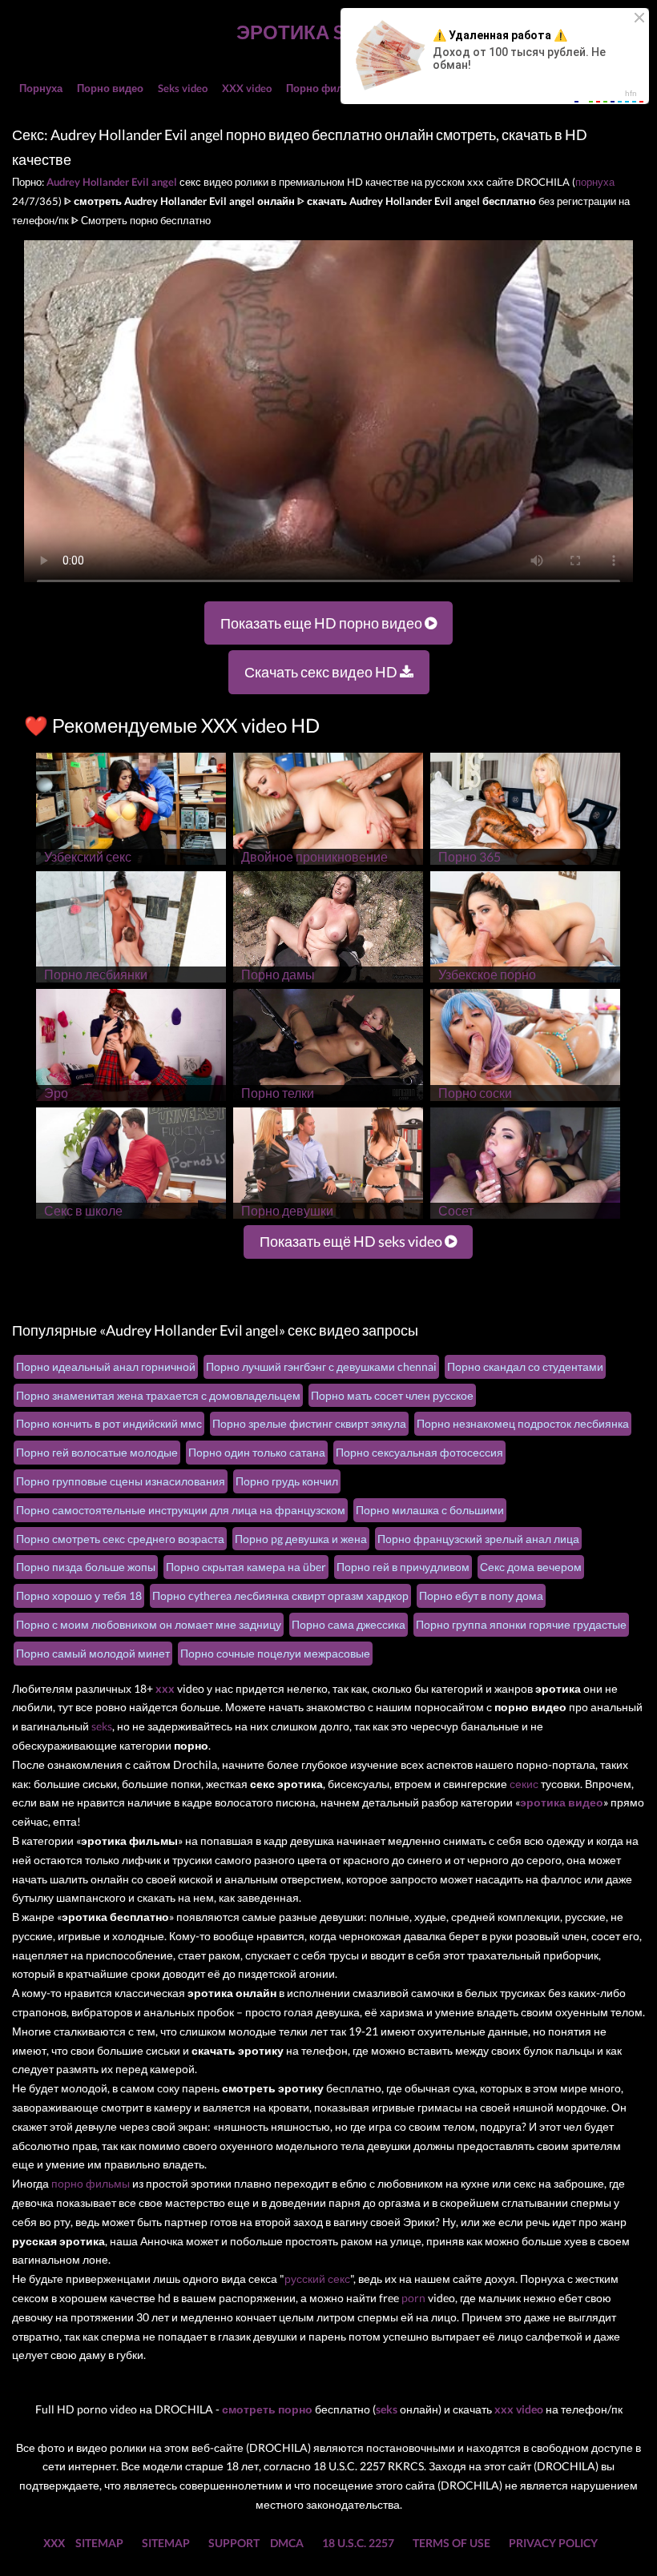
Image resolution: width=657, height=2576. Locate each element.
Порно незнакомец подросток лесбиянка (523, 1423)
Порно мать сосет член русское (392, 1395)
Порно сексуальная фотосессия (419, 1452)
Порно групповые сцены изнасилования (121, 1481)
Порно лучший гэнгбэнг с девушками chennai (321, 1366)
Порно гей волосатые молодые (97, 1452)
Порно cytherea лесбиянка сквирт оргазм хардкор (280, 1595)
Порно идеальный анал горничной (106, 1366)
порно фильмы (91, 2183)
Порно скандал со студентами (525, 1366)
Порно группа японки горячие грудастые (521, 1624)
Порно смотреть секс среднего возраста (120, 1539)
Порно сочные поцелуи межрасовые (275, 1653)
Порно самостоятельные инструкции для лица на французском (181, 1510)
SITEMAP (99, 2543)
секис (524, 1784)
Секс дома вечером (531, 1567)
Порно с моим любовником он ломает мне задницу (149, 1624)
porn (413, 2298)
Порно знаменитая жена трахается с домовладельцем (158, 1395)
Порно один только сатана (257, 1452)
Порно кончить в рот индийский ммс (109, 1423)
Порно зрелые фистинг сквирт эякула (309, 1423)
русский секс (317, 2279)
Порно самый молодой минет (93, 1653)
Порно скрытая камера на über (246, 1567)
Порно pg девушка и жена (301, 1539)
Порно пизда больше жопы (86, 1567)
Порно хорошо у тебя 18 (79, 1595)
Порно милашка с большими (430, 1510)
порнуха (595, 182)
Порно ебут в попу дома (481, 1595)
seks (102, 1726)
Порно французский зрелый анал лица (478, 1539)
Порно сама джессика (349, 1624)
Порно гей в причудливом (403, 1567)
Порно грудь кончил (287, 1481)
